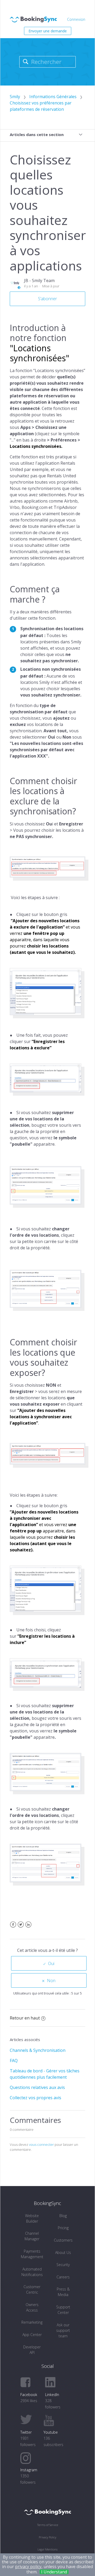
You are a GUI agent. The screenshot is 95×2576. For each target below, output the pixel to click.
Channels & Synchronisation (38, 2050)
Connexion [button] (76, 19)
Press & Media (63, 2292)
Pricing (63, 2228)
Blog (63, 2216)
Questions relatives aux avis (37, 2087)
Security (63, 2265)
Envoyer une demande (48, 31)
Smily (15, 97)
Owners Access (32, 2307)
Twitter (21, 1928)
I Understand (54, 2572)
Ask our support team (63, 2330)
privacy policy (28, 2567)
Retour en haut (25, 2018)
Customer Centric (32, 2289)
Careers (63, 2277)
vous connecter (41, 2144)
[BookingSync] (47, 2512)
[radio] (49, 1963)
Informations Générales (53, 97)
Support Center (63, 2310)
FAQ (14, 2061)
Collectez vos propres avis (35, 2098)
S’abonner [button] (47, 299)
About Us (63, 2252)
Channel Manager (32, 2236)
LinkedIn (28, 1928)
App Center (32, 2335)
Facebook (13, 1928)
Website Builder (32, 2218)
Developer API (32, 2350)
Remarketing (32, 2322)
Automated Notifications (32, 2272)
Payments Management (32, 2254)
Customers (63, 2240)
